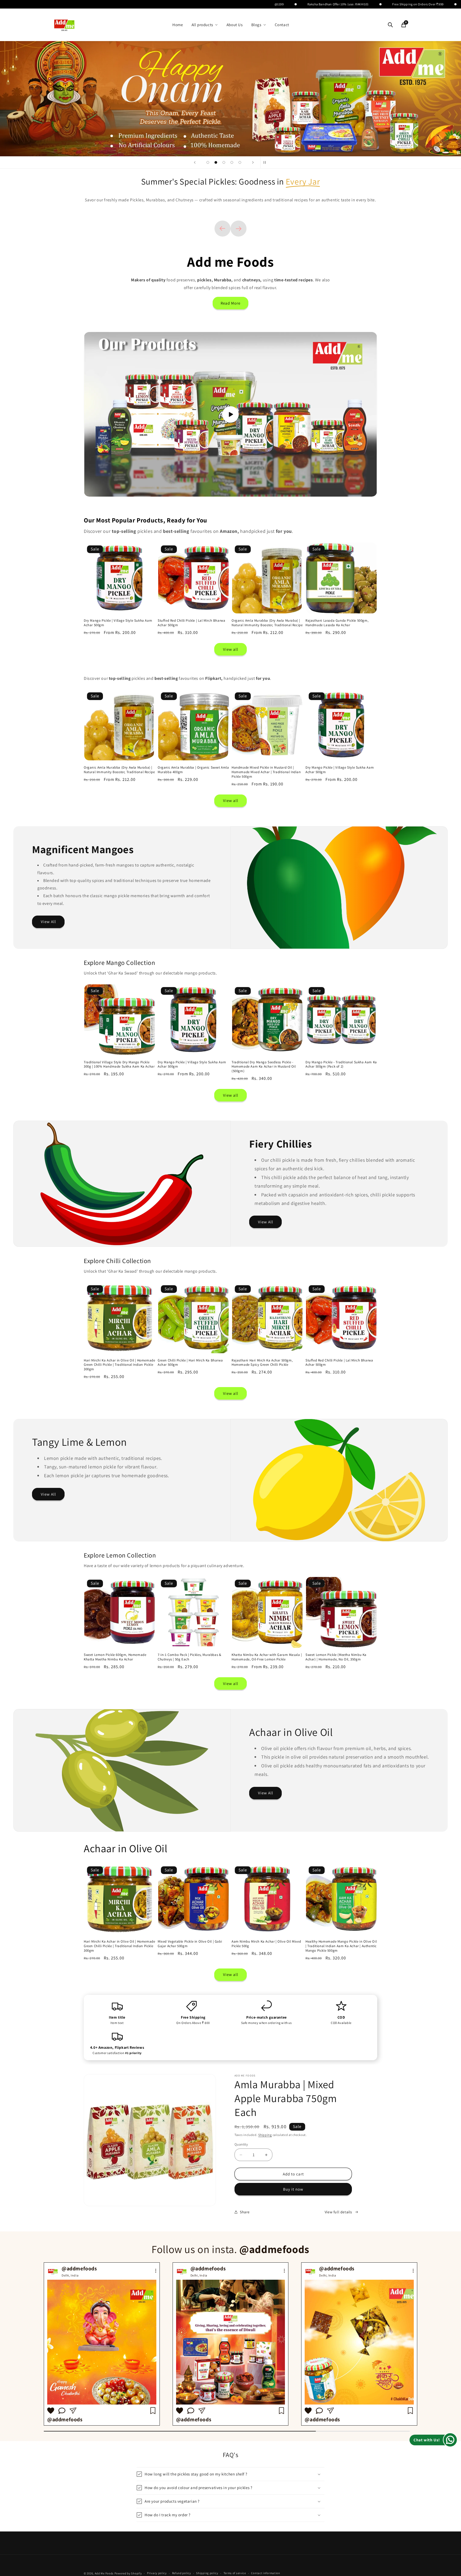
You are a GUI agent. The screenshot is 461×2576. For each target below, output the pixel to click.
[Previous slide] (195, 162)
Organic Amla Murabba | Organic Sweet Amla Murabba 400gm (193, 770)
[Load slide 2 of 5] (216, 162)
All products (202, 25)
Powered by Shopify (128, 2573)
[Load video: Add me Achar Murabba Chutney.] (230, 414)
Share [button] (245, 2212)
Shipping (265, 2135)
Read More (230, 303)
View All (48, 922)
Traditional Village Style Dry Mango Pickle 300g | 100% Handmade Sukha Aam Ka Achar (119, 1065)
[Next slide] (253, 162)
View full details (338, 2212)
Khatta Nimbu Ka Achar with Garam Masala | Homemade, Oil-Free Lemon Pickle (267, 1657)
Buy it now (293, 2189)
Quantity (241, 2144)
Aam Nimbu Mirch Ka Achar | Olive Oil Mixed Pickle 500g (266, 1944)
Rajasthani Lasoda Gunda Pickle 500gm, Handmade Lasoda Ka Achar (337, 623)
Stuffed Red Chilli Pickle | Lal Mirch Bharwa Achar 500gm (191, 623)
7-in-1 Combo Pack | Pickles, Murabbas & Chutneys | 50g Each (189, 1657)
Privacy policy (157, 2573)
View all (231, 649)
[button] (230, 2474)
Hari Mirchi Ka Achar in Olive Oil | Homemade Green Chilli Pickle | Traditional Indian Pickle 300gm (119, 1365)
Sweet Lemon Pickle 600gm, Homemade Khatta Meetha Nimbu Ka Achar (115, 1657)
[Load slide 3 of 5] (224, 162)
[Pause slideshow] (266, 162)
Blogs (256, 25)
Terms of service (235, 2573)
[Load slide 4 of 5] (232, 162)
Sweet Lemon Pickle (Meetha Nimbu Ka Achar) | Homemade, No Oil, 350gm (336, 1657)
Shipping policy (207, 2573)
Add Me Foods (104, 2573)
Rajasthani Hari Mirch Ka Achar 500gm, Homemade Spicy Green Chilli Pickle (262, 1363)
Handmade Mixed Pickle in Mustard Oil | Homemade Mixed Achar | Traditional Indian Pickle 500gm (266, 772)
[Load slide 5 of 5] (240, 162)
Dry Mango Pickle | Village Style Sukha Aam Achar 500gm (118, 623)
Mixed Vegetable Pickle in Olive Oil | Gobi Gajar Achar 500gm (190, 1944)
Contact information (265, 2573)
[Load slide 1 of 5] (208, 162)
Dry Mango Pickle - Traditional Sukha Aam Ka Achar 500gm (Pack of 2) (341, 1065)
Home (178, 25)
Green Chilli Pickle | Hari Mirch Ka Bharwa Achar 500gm (190, 1363)
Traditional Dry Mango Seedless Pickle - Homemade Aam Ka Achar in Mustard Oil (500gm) (264, 1067)
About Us (235, 25)
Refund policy (182, 2573)
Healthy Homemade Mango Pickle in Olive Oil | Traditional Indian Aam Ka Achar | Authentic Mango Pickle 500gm (341, 1946)
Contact (282, 25)
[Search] (390, 25)
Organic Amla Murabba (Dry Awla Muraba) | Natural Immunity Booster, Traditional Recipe (267, 623)
